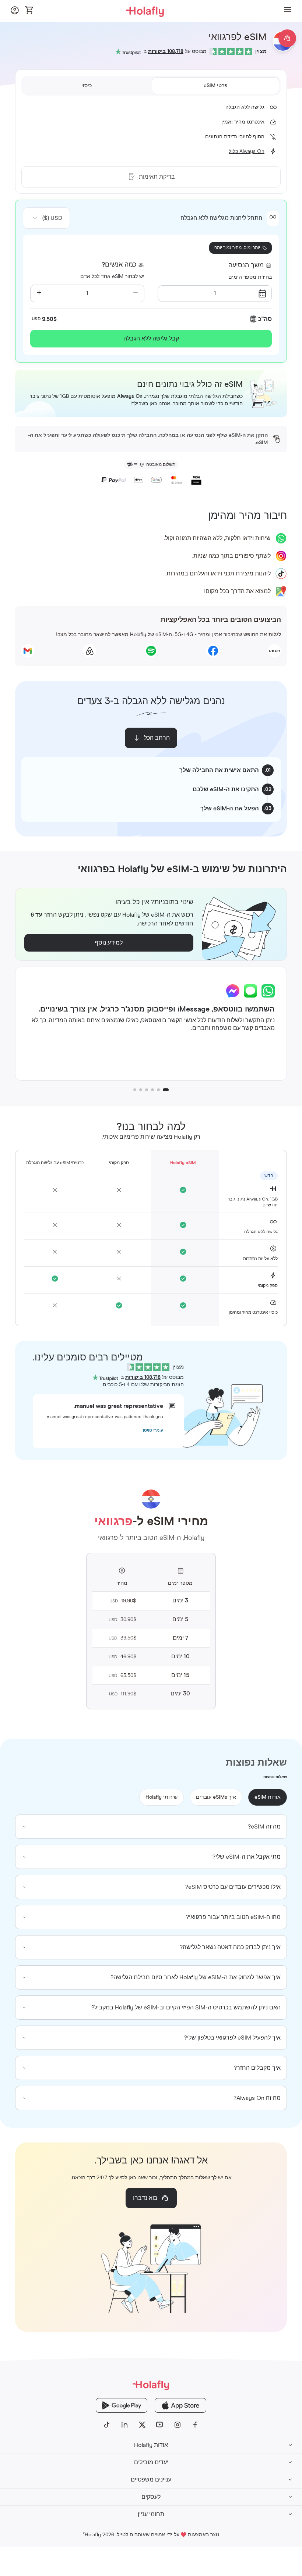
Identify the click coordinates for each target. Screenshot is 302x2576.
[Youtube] (160, 2425)
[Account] (15, 12)
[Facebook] (195, 2425)
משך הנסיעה (246, 265)
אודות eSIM (268, 1797)
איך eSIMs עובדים (216, 1797)
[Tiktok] (107, 2425)
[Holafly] (151, 2385)
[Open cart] (29, 11)
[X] (142, 2425)
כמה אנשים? (119, 265)
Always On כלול (247, 151)
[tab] (215, 86)
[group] (151, 1827)
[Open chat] (287, 38)
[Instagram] (178, 2425)
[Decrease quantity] (136, 293)
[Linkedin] (124, 2425)
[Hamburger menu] (288, 11)
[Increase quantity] (39, 293)
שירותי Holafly (161, 1797)
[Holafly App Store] (180, 2405)
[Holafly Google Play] (122, 2405)
